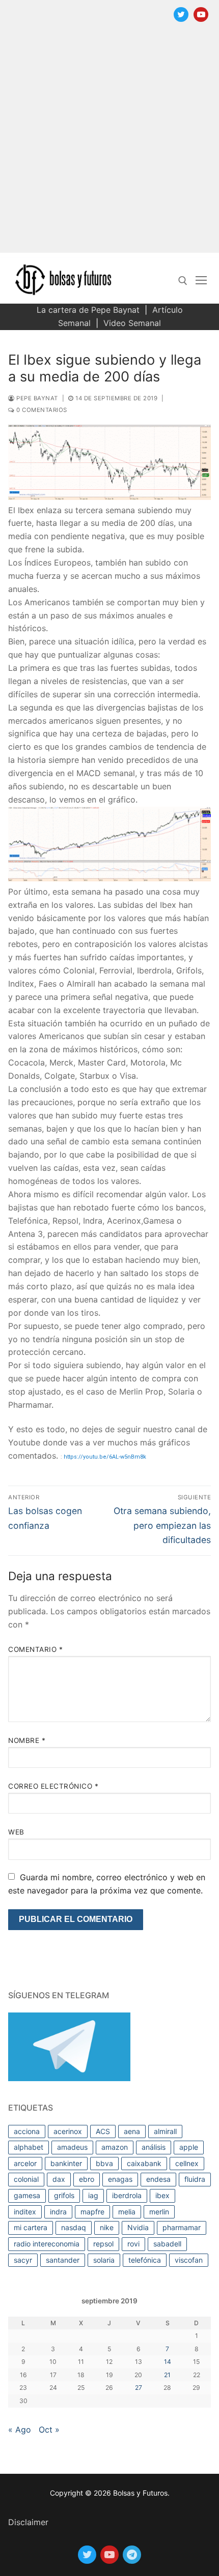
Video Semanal (132, 323)
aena (132, 2131)
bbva (104, 2163)
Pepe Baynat (36, 398)
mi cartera (31, 2227)
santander (63, 2260)
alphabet (29, 2147)
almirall (165, 2131)
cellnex (187, 2163)
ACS (103, 2131)
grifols (64, 2195)
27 (139, 2388)
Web (16, 1832)
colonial (26, 2179)
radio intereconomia (47, 2244)
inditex (25, 2212)
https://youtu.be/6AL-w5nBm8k (105, 1457)
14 (168, 2362)
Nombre (27, 1740)
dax (59, 2179)
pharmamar (182, 2227)
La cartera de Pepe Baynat (88, 310)
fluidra (195, 2179)
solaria (104, 2260)
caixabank (144, 2163)
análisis (154, 2147)
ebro (87, 2179)
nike (107, 2227)
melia (127, 2212)
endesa (158, 2179)
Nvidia (138, 2227)
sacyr (23, 2260)
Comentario (35, 1649)
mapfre (92, 2212)
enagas (120, 2179)
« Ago (20, 2430)
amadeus (72, 2147)
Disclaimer (28, 2522)
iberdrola (127, 2195)
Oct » (49, 2430)
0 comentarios (41, 410)
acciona (27, 2131)
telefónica (145, 2260)
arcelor (25, 2163)
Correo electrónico (53, 1786)
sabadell (167, 2244)
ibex (162, 2195)
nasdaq (74, 2227)
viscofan (189, 2260)
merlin (159, 2212)
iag (93, 2195)
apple (189, 2147)
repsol (103, 2244)
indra (58, 2212)
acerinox (68, 2131)
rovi (133, 2244)
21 (167, 2375)
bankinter (66, 2163)
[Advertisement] (109, 143)
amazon (115, 2147)
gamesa (27, 2195)
